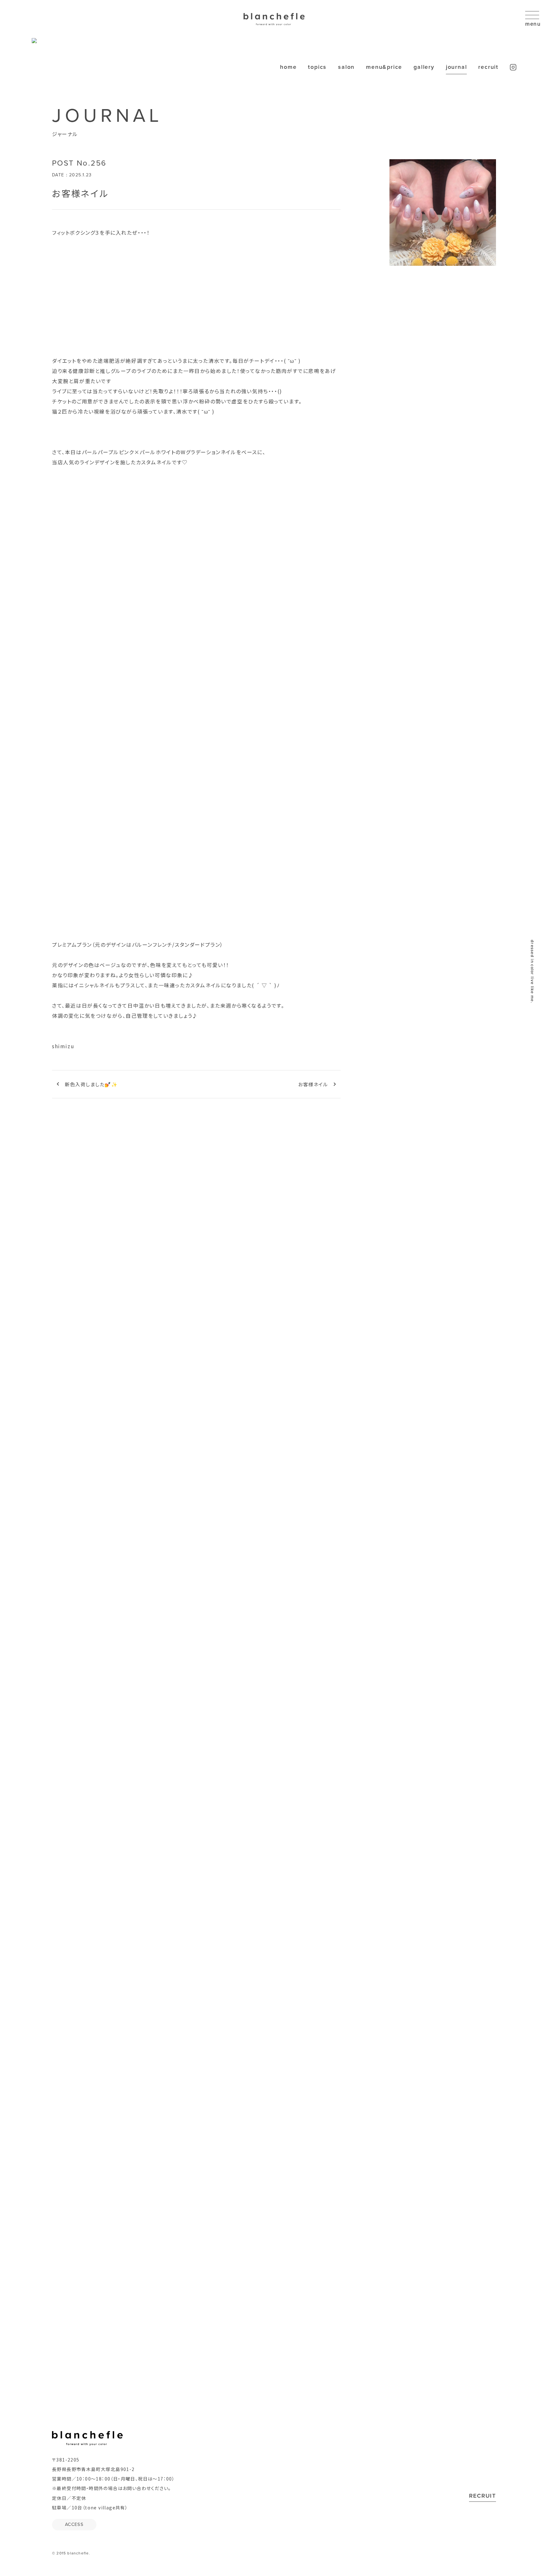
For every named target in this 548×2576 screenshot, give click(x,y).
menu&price (384, 67)
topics (317, 67)
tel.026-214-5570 (349, 1766)
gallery (424, 67)
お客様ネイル (313, 1084)
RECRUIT (483, 2496)
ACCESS (322, 1887)
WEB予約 (363, 1832)
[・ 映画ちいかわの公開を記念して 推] (73, 2027)
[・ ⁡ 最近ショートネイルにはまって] (173, 2027)
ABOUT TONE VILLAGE (274, 2218)
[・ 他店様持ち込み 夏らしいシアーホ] (274, 2027)
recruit (488, 67)
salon (346, 67)
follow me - (269, 2077)
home (288, 67)
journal (457, 67)
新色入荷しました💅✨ (91, 1084)
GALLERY (274, 1601)
